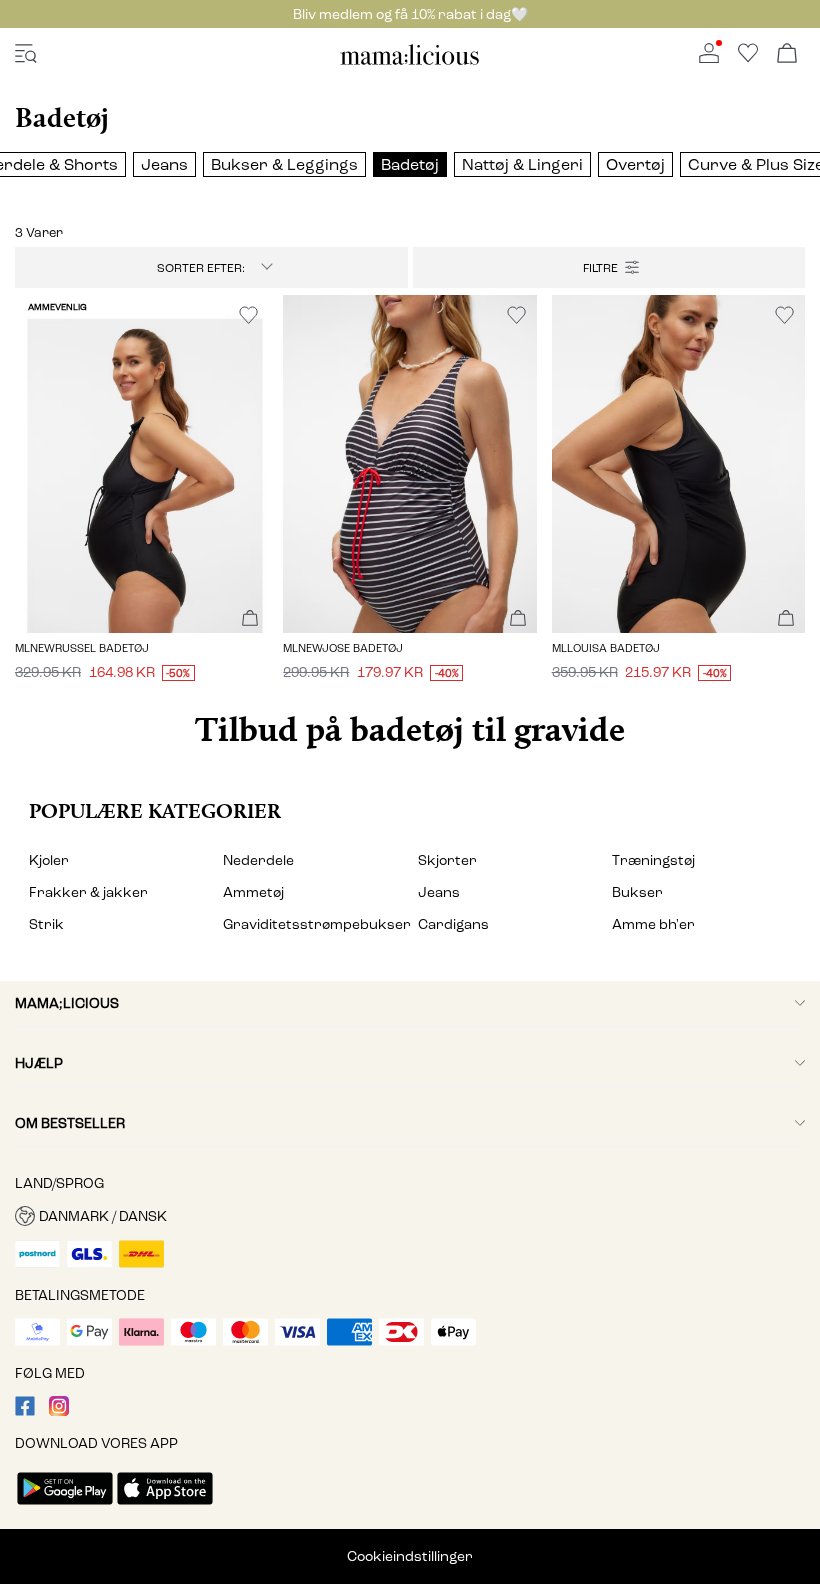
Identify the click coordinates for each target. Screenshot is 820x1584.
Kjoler (49, 860)
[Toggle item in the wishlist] (248, 315)
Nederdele (258, 860)
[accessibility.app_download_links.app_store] (165, 1506)
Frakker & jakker (88, 892)
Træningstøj (653, 860)
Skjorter (447, 860)
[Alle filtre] (609, 267)
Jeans (439, 892)
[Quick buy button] (249, 619)
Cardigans (453, 924)
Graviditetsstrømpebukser (312, 924)
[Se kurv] (787, 54)
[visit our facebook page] (25, 1411)
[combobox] (211, 267)
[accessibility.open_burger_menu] (26, 54)
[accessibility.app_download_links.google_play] (65, 1506)
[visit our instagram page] (59, 1411)
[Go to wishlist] (748, 58)
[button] (141, 464)
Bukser (637, 892)
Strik (46, 924)
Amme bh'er (653, 924)
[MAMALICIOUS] (410, 61)
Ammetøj (253, 892)
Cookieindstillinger (410, 1556)
